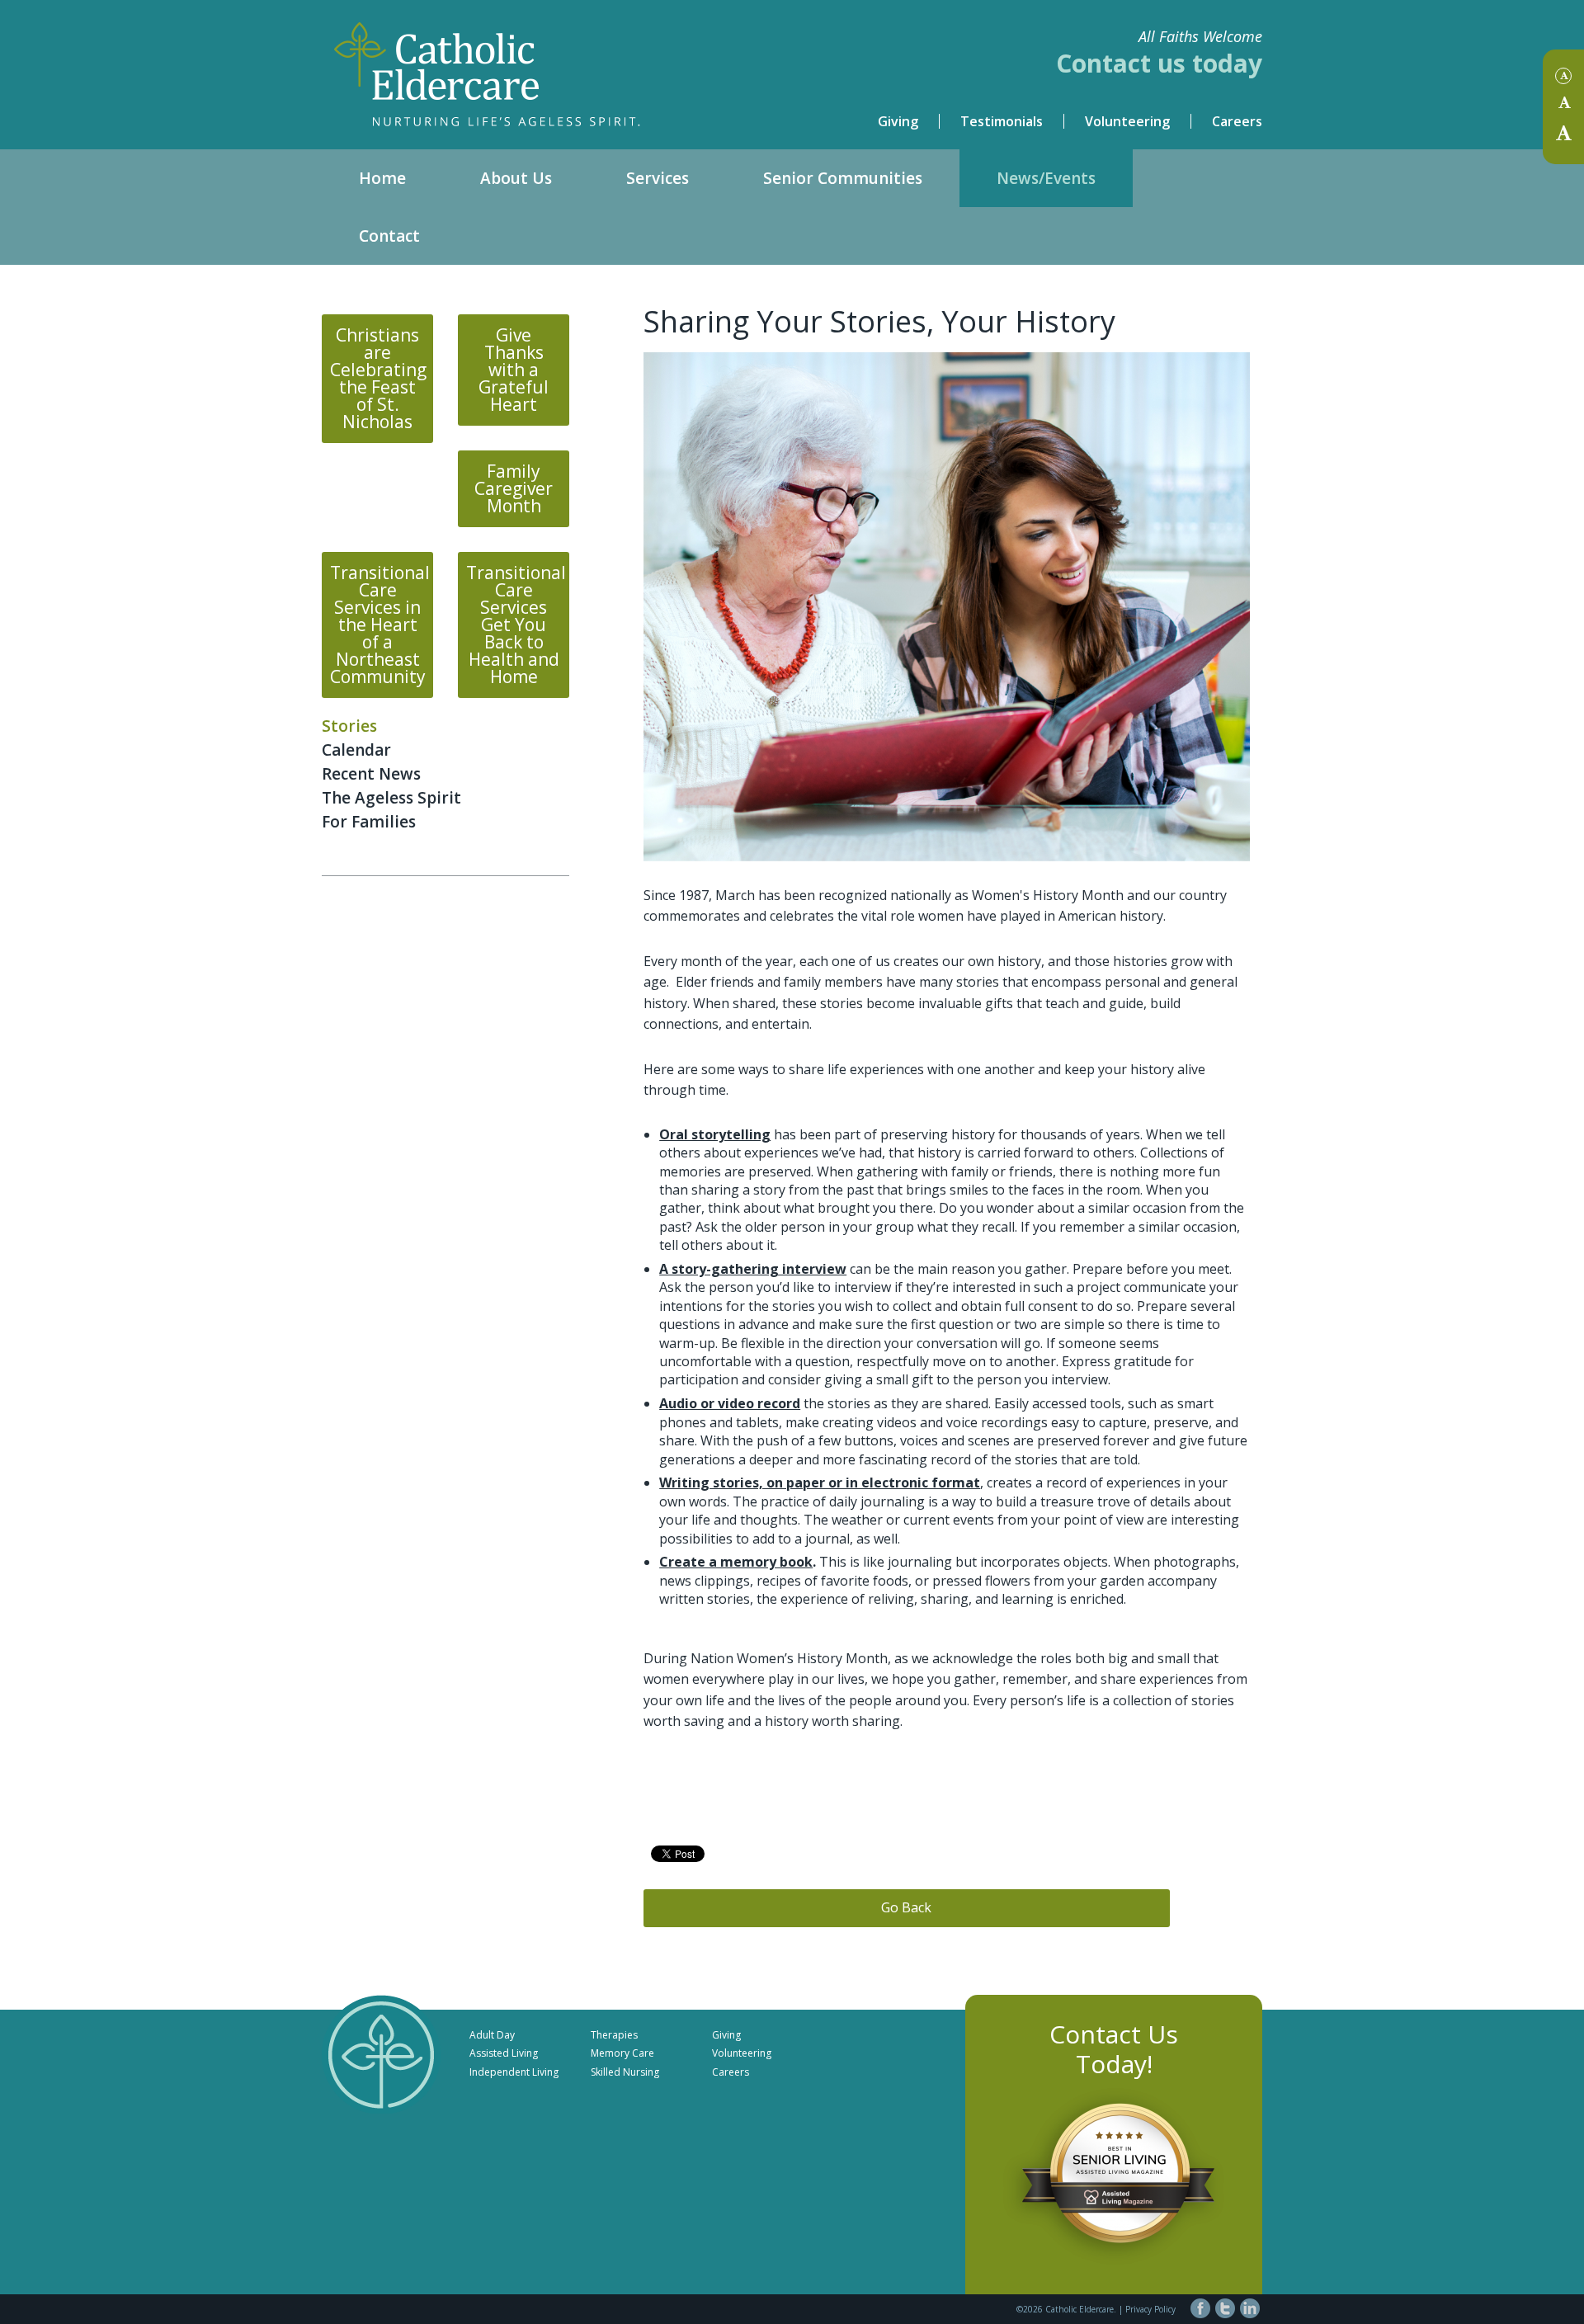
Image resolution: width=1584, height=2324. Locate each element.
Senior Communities (843, 178)
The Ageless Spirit (391, 798)
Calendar (356, 750)
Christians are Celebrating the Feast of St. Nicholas (378, 378)
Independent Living (514, 2072)
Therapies (614, 2035)
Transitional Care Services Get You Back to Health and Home (516, 625)
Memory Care (622, 2053)
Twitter (1225, 2308)
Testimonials (1002, 121)
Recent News (371, 774)
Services (658, 178)
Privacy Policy (1150, 2309)
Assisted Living (504, 2053)
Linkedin (1250, 2308)
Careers (1237, 121)
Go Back (906, 1907)
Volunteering (1127, 121)
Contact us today (1159, 63)
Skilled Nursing (625, 2072)
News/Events (1046, 178)
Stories (349, 726)
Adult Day (492, 2035)
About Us (516, 178)
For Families (369, 822)
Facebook (1200, 2308)
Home (382, 178)
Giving (898, 121)
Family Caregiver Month (514, 488)
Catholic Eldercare (557, 61)
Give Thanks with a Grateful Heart (514, 370)
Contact (389, 236)
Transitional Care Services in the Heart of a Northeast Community (380, 625)
